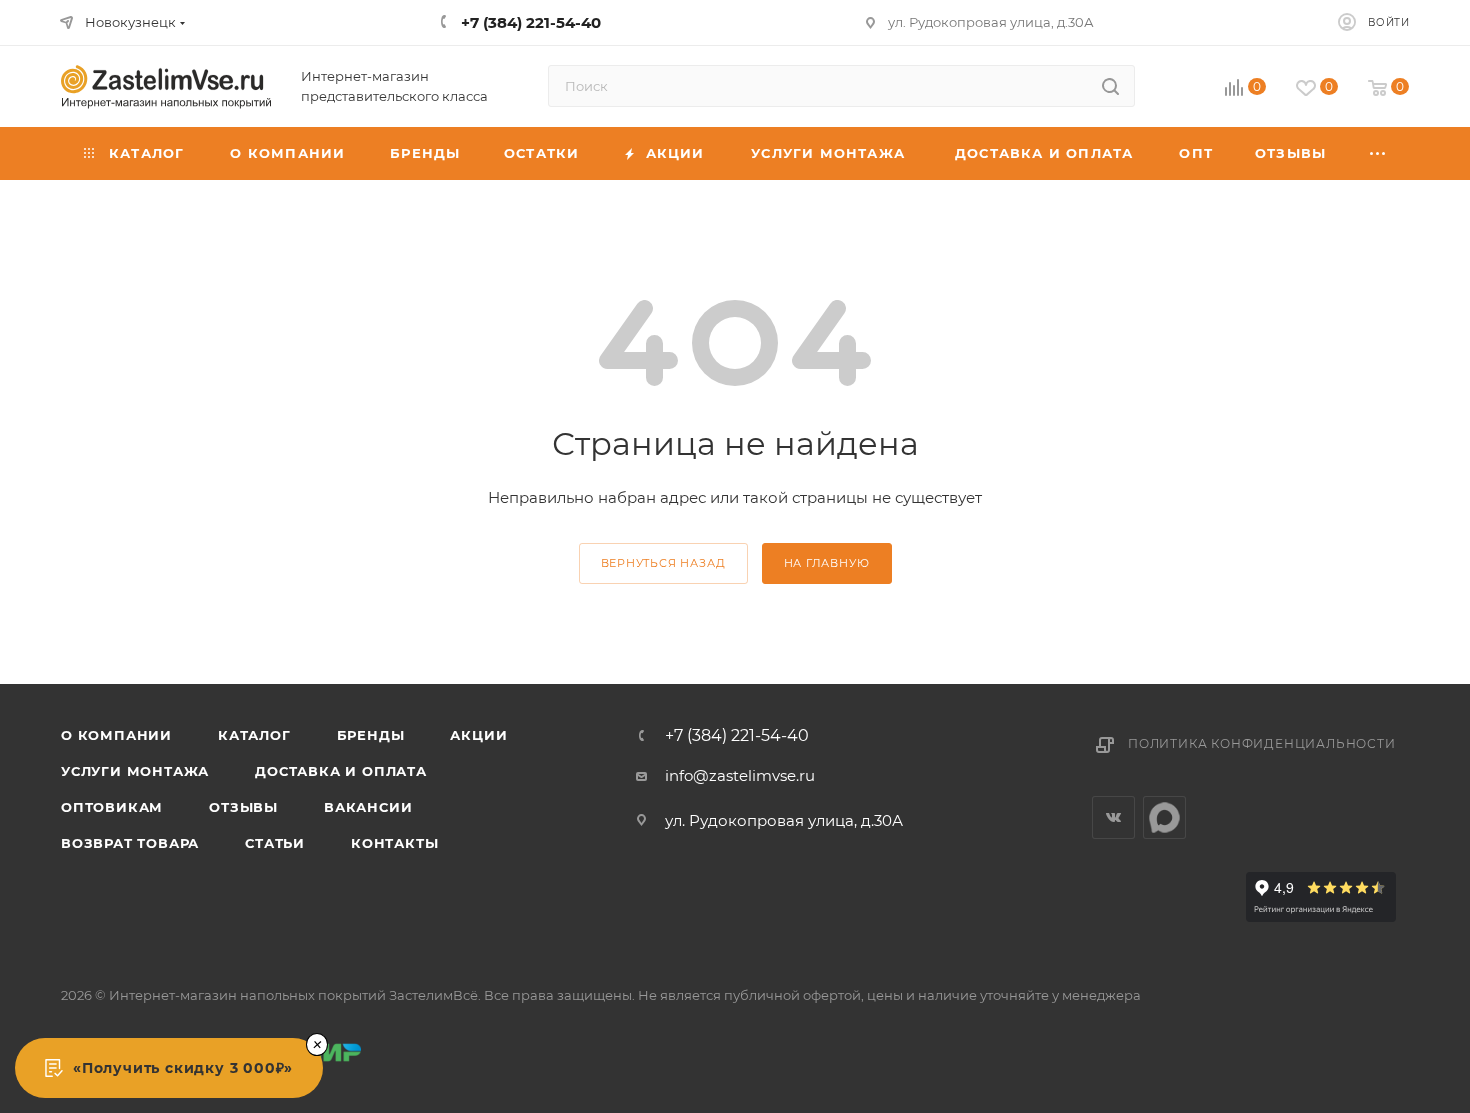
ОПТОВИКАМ (112, 807)
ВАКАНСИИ (368, 807)
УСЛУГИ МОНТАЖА (135, 771)
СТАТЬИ (275, 843)
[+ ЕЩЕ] (1378, 153)
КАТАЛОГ (254, 735)
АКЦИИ (478, 735)
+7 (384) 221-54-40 (737, 736)
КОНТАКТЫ (394, 843)
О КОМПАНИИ (116, 735)
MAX (1164, 817)
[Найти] (1110, 86)
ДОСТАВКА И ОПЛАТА (341, 771)
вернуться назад (663, 563)
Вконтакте (1113, 817)
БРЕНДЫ (371, 735)
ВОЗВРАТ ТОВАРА (130, 843)
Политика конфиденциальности (1262, 743)
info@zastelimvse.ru (740, 775)
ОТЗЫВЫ (243, 807)
